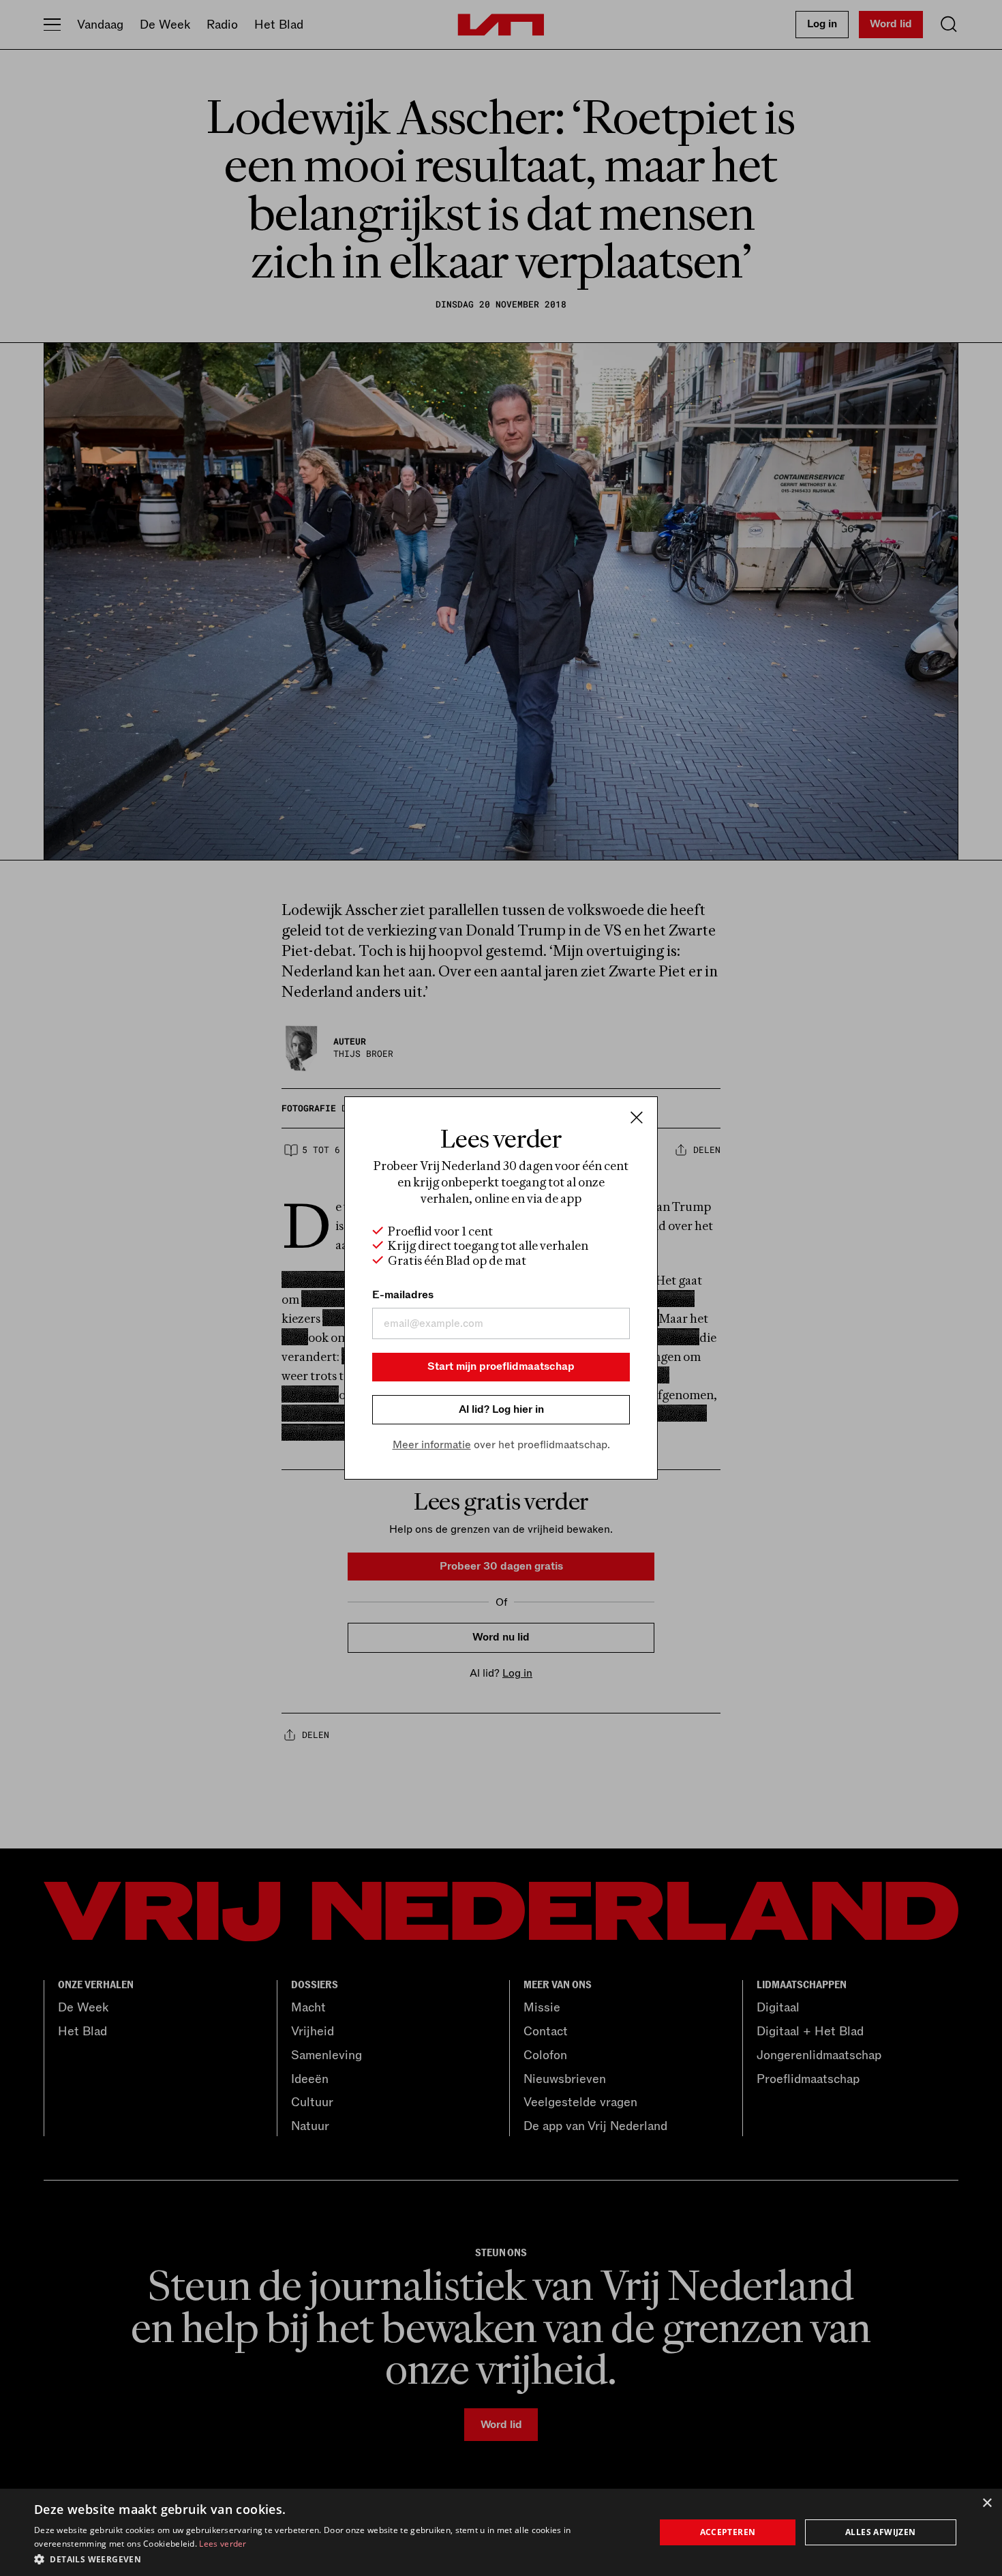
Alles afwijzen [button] (881, 2532)
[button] (335, 2558)
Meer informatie (432, 1445)
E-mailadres (403, 1295)
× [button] (987, 2503)
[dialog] (501, 2532)
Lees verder (223, 2544)
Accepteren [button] (728, 2532)
